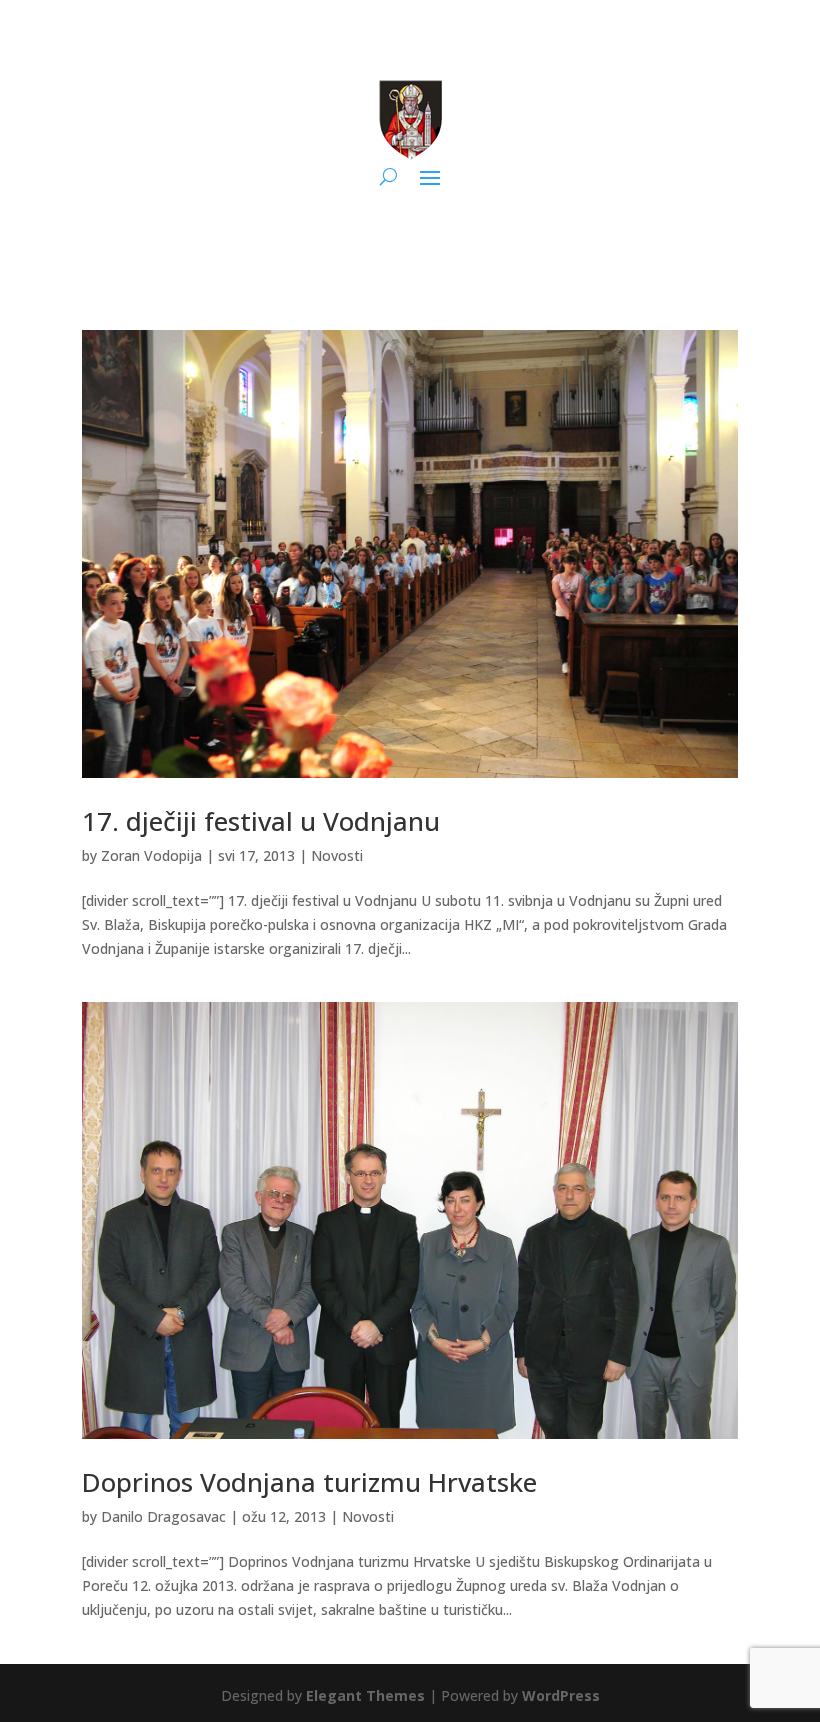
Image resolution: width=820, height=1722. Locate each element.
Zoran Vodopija (151, 855)
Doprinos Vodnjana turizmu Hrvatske (309, 1482)
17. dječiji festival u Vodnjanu (261, 821)
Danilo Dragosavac (163, 1516)
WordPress (561, 1695)
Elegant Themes (365, 1695)
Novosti (337, 855)
